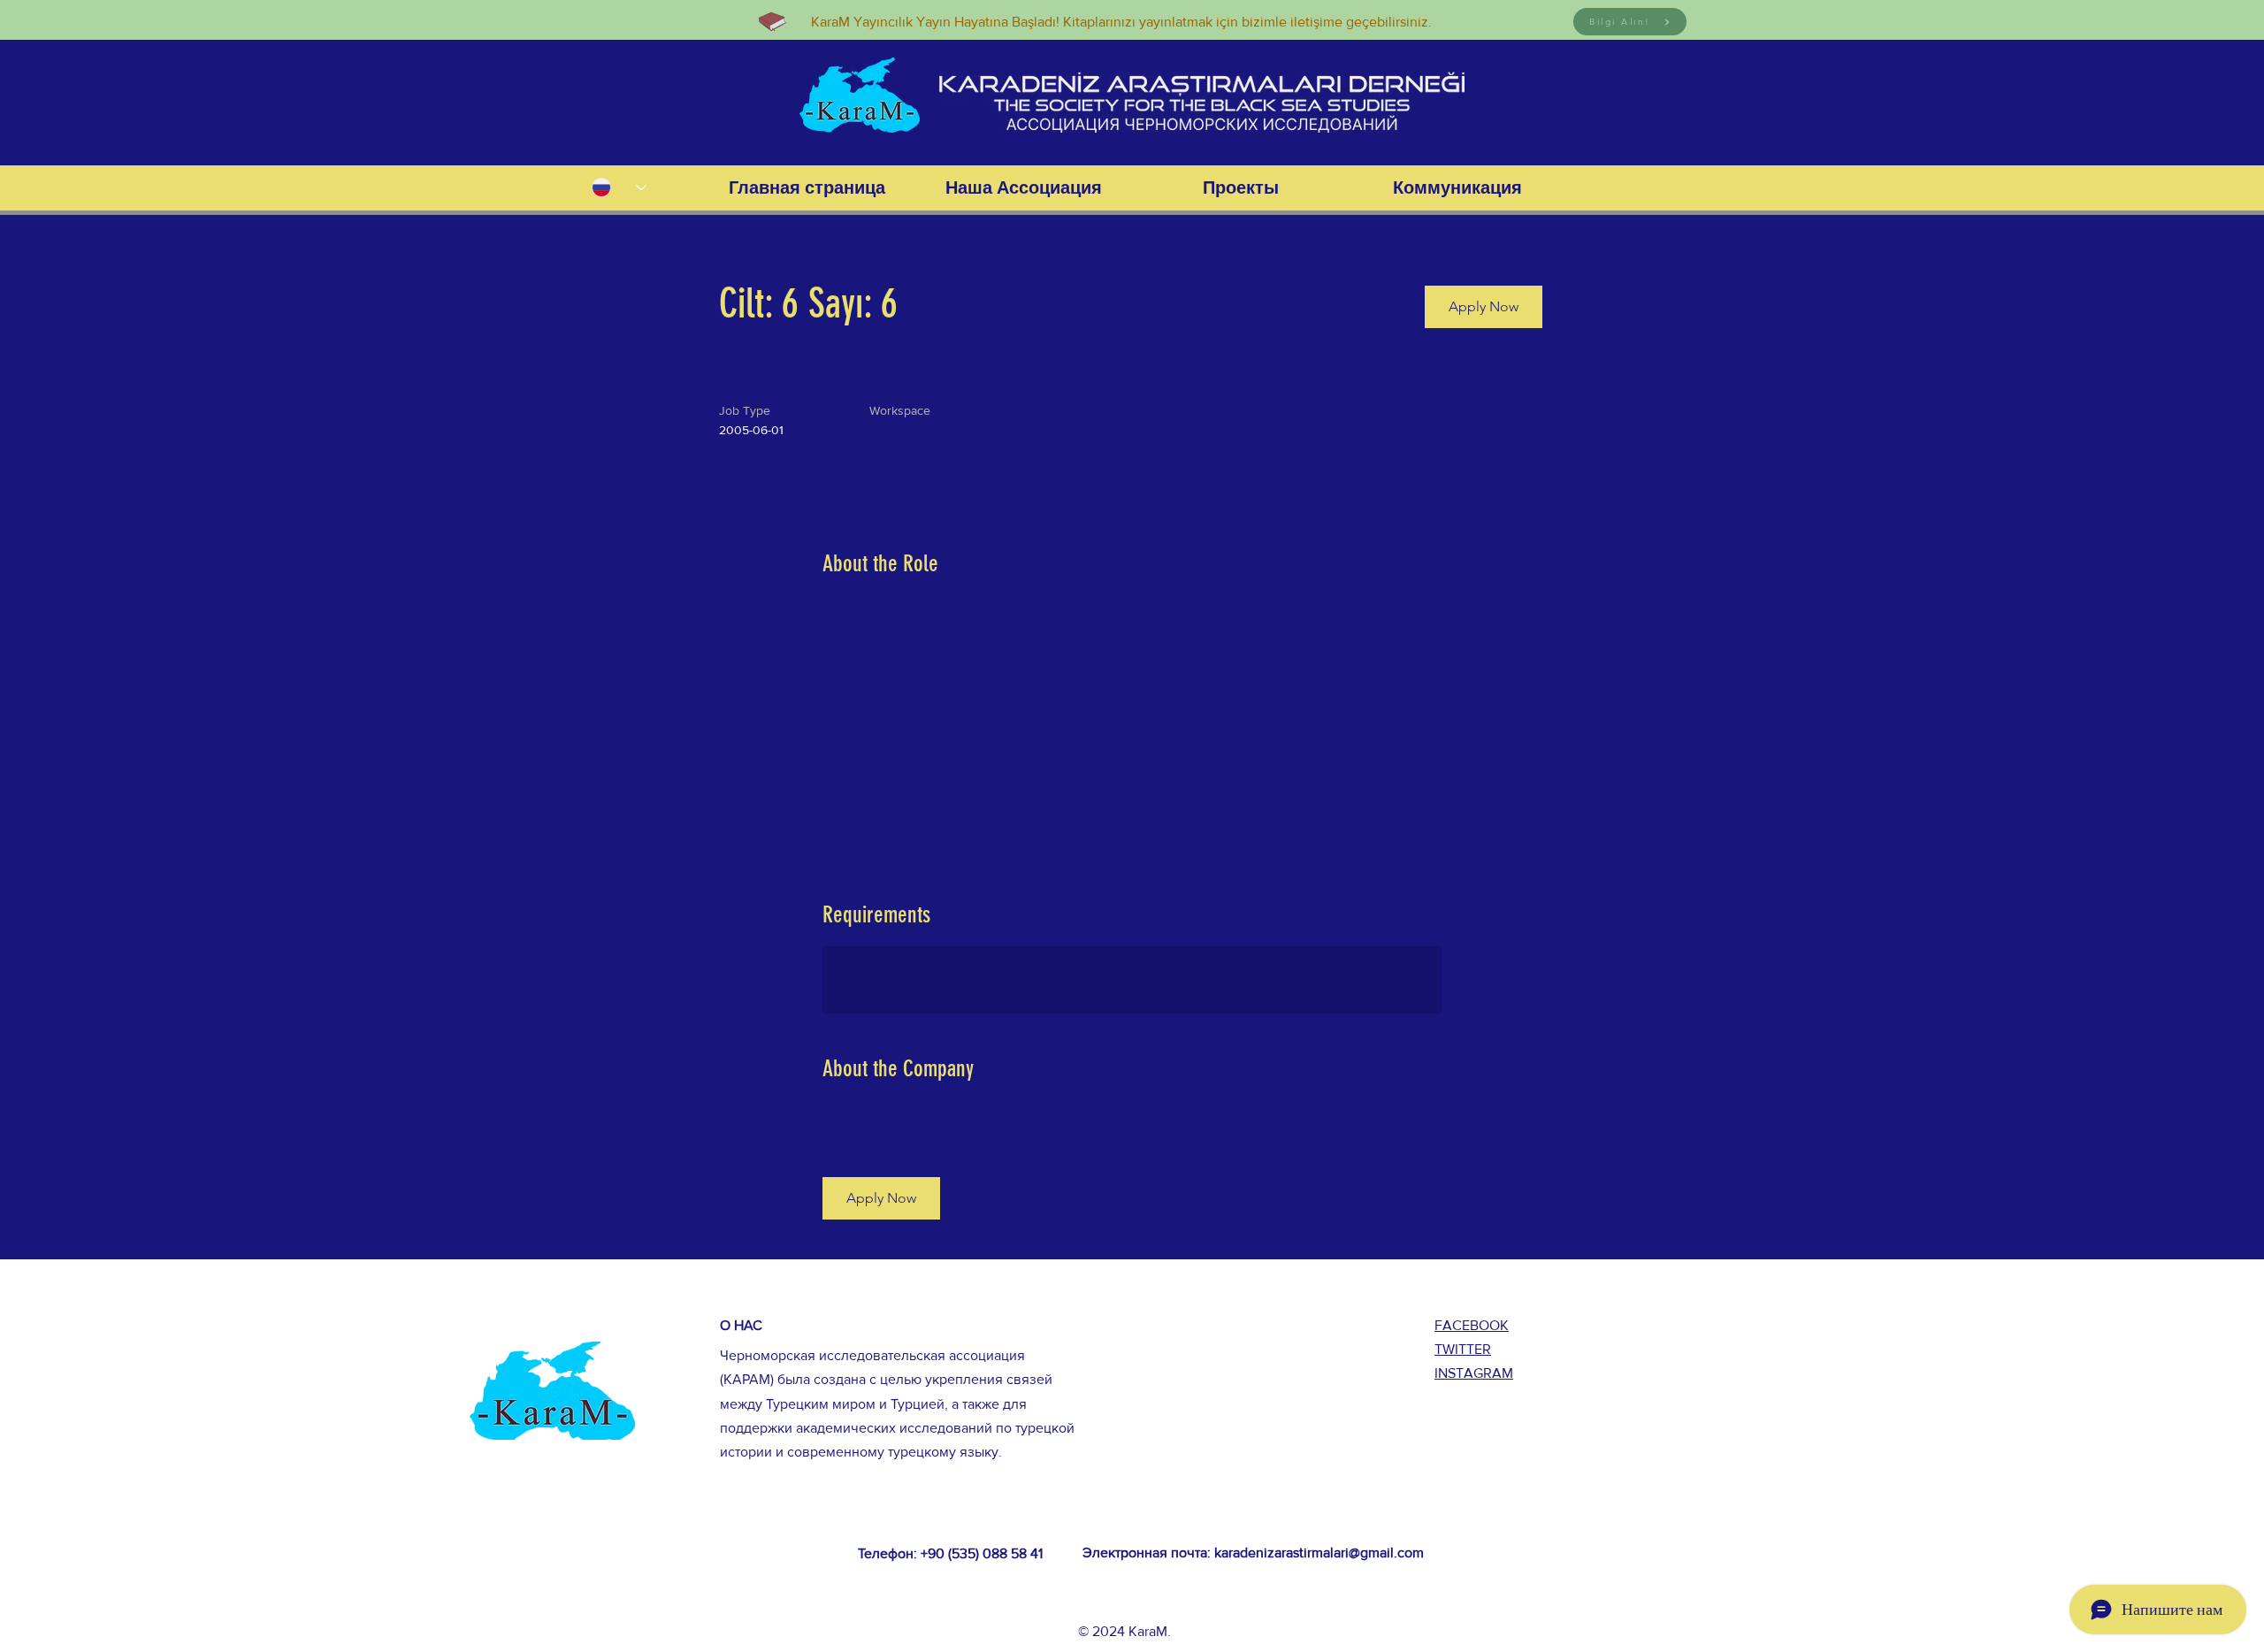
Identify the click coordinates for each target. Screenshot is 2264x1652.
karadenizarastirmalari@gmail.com (1319, 1553)
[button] (1484, 307)
